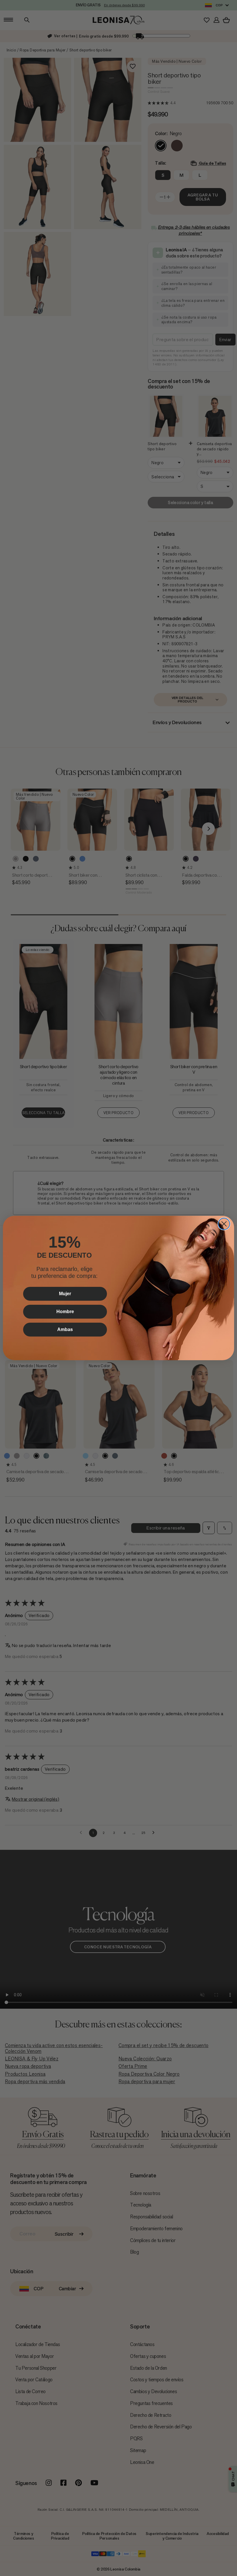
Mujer (65, 1294)
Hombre (65, 1312)
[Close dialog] (224, 1224)
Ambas (65, 1329)
